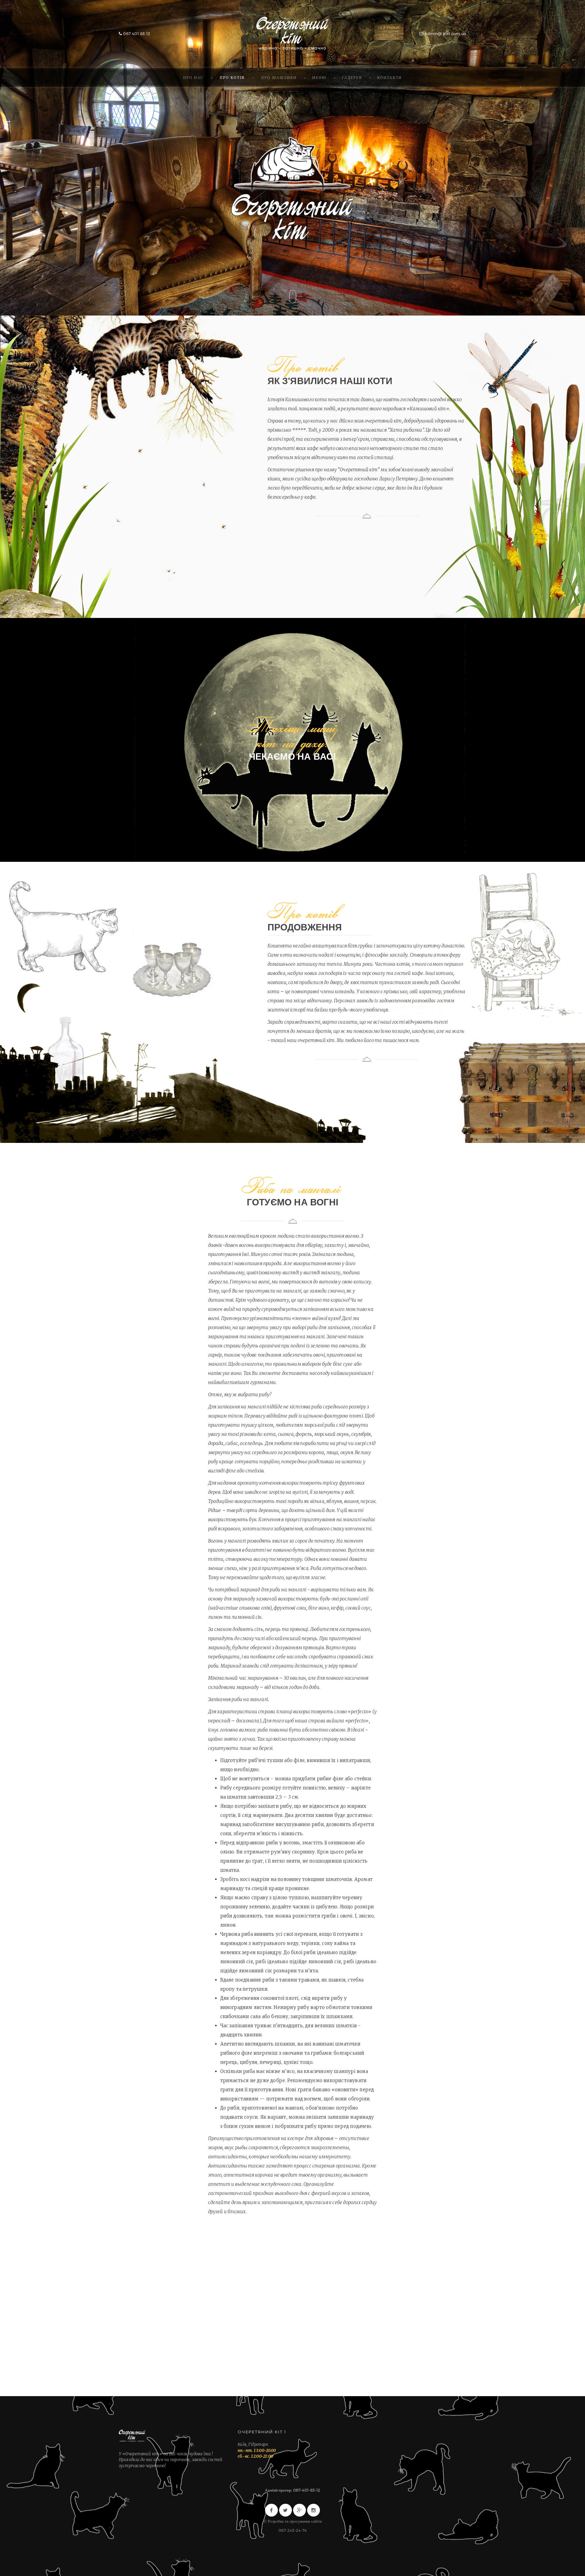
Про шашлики (279, 77)
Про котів (232, 77)
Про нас (193, 77)
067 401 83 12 (136, 34)
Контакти (390, 77)
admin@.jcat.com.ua (445, 34)
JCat (292, 34)
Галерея (352, 77)
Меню (319, 77)
